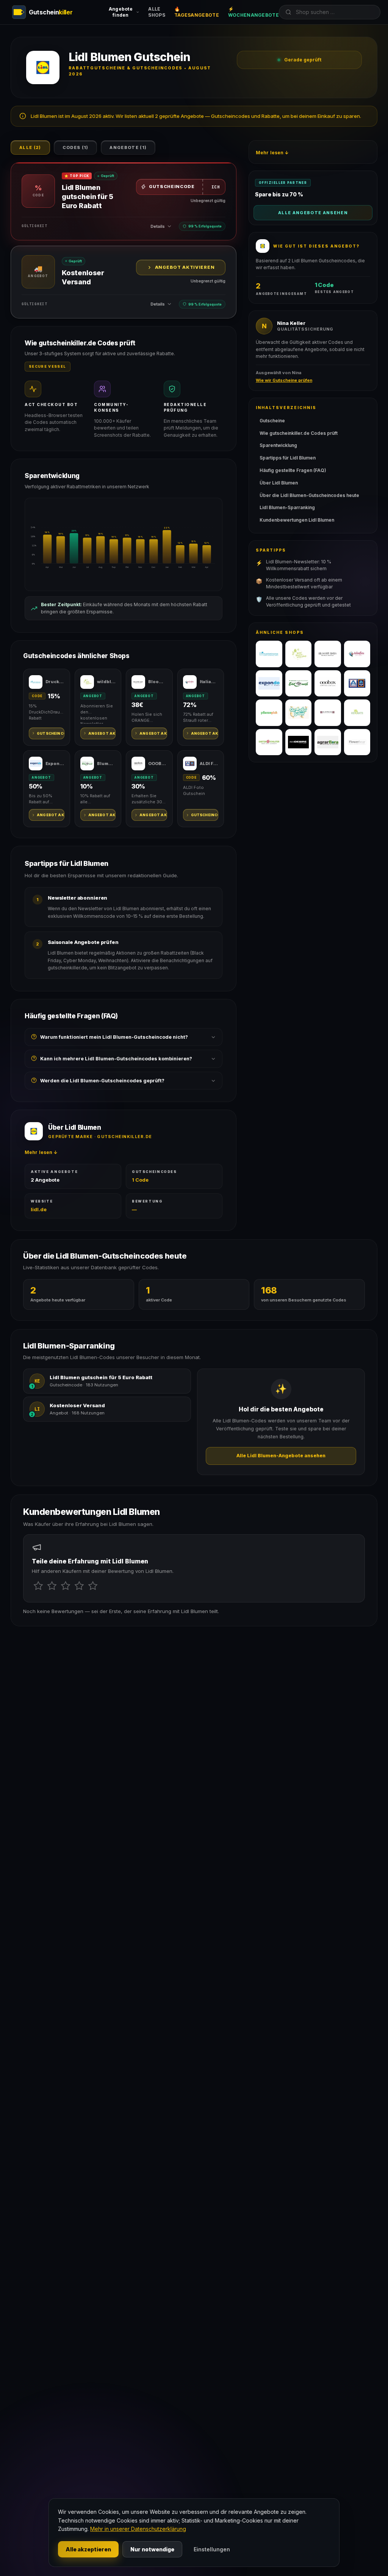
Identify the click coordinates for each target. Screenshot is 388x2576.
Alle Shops (157, 12)
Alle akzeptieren (88, 2549)
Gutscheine (272, 421)
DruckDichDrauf (55, 682)
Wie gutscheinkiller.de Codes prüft (299, 433)
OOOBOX (158, 764)
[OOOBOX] (328, 684)
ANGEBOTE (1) (128, 147)
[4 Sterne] (79, 1586)
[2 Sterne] (52, 1586)
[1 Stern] (38, 1586)
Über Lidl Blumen (279, 483)
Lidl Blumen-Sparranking (287, 507)
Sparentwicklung (278, 445)
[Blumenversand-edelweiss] (299, 684)
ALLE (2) (30, 147)
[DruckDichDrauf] (269, 654)
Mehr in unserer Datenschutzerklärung (138, 2529)
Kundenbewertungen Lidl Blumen (297, 520)
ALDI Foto (209, 764)
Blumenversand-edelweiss (106, 764)
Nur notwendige (152, 2549)
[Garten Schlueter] (269, 742)
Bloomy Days (158, 682)
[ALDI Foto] (357, 684)
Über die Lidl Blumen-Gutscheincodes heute (309, 495)
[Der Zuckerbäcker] (299, 713)
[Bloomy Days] (328, 654)
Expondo (55, 764)
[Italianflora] (357, 654)
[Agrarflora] (328, 742)
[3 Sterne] (66, 1586)
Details (158, 226)
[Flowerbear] (357, 742)
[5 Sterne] (93, 1586)
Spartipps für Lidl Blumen (288, 458)
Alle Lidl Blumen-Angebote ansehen (281, 1456)
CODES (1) (76, 147)
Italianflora (209, 682)
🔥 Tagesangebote (197, 12)
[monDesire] (299, 742)
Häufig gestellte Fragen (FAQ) (293, 470)
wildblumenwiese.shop (106, 682)
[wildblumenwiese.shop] (299, 654)
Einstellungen (212, 2549)
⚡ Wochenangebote (253, 12)
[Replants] (357, 713)
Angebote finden (121, 12)
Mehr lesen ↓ (41, 1152)
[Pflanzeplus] (269, 713)
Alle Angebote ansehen (313, 213)
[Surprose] (328, 713)
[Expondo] (269, 684)
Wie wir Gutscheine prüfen (284, 380)
